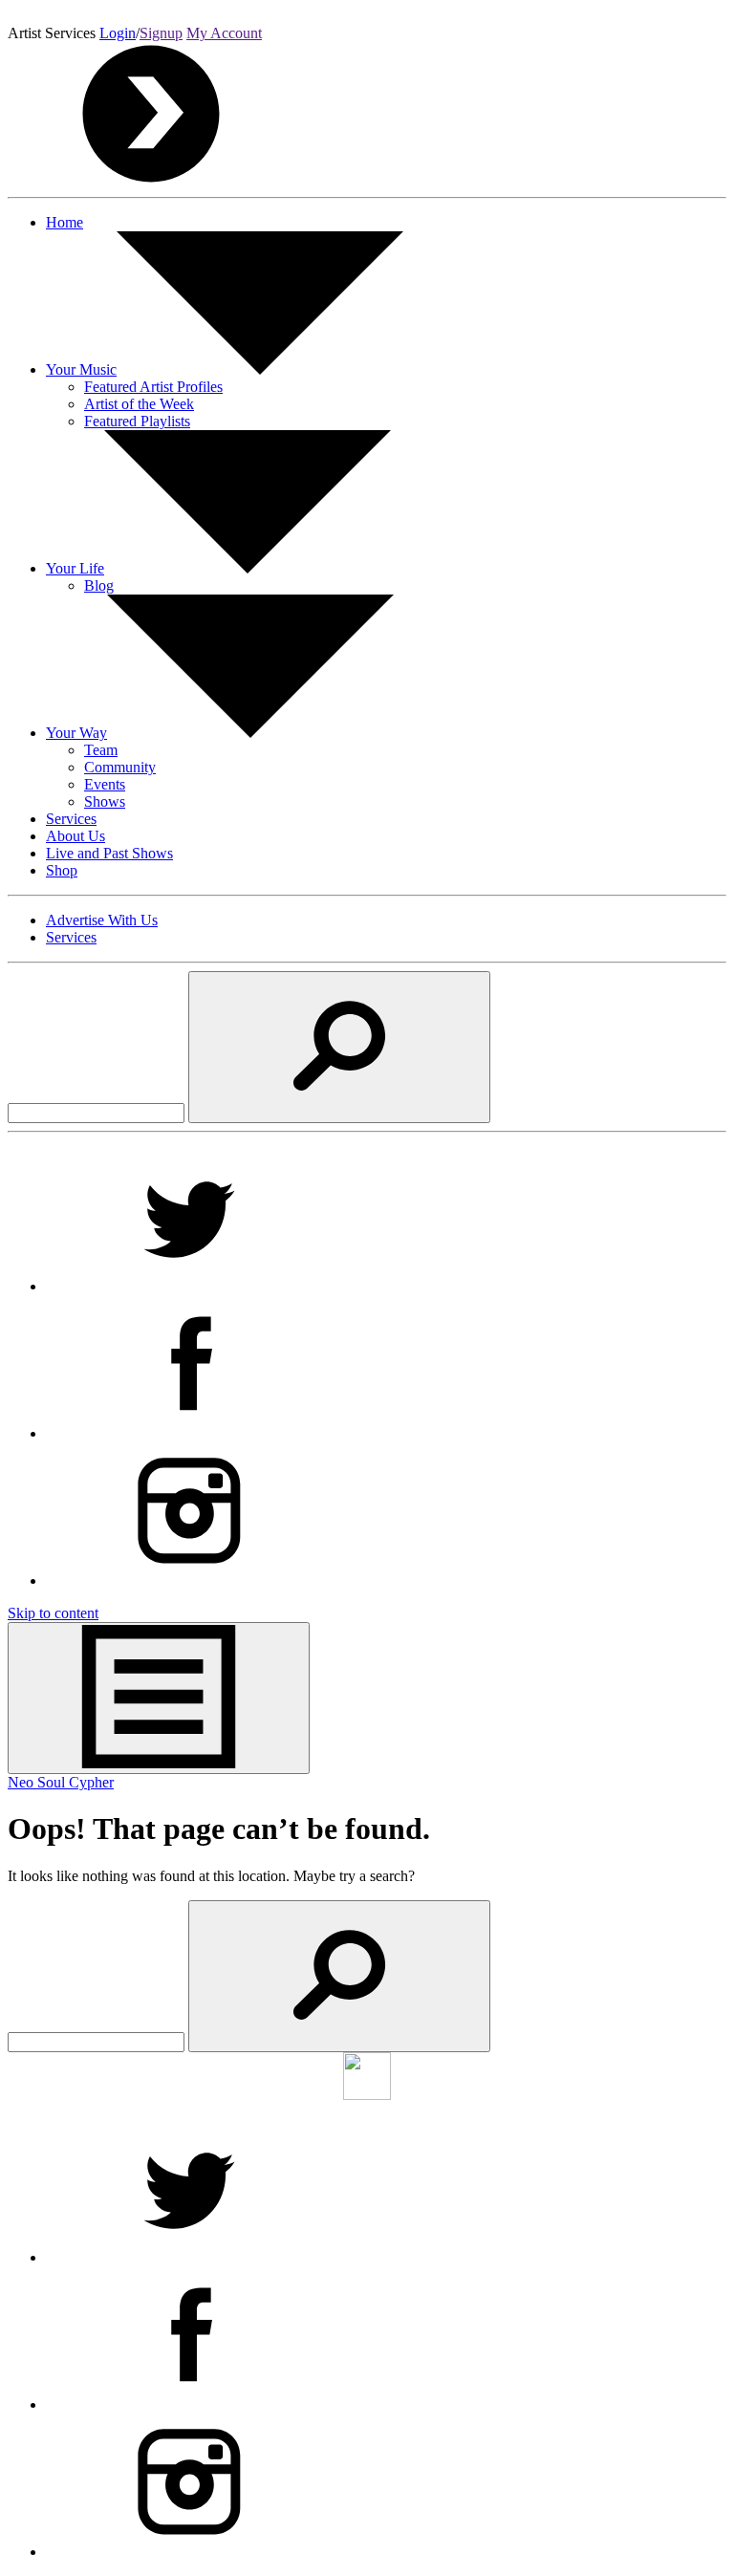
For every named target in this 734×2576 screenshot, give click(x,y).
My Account (224, 33)
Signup (161, 33)
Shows (105, 801)
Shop (62, 870)
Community (120, 767)
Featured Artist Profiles (153, 387)
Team (101, 750)
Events (105, 784)
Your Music (81, 369)
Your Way (76, 733)
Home (65, 222)
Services (71, 819)
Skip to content (53, 1613)
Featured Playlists (137, 421)
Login (118, 33)
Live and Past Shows (109, 853)
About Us (76, 836)
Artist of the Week (139, 404)
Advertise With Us (102, 920)
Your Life (75, 568)
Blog (99, 585)
